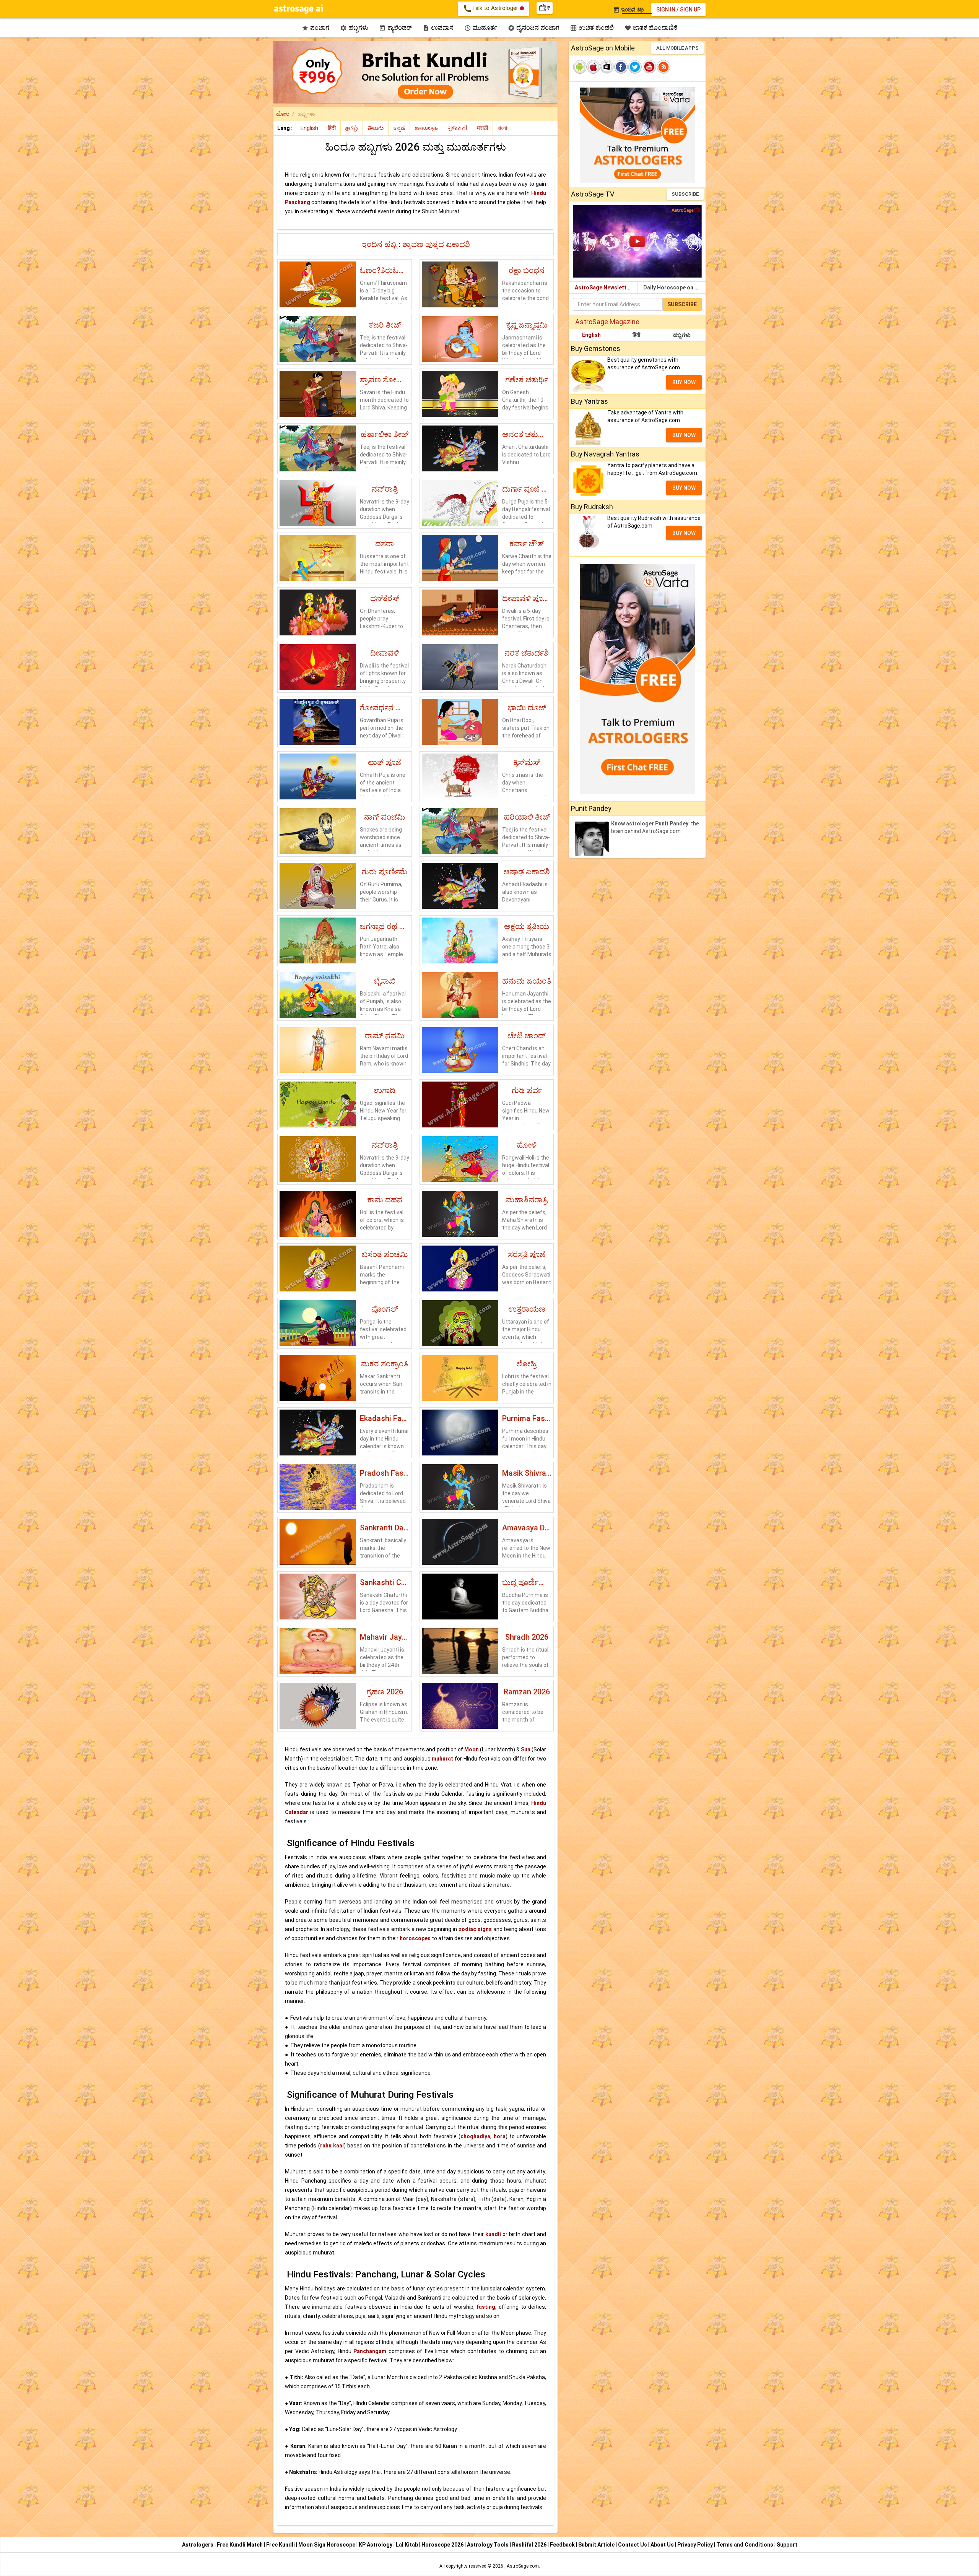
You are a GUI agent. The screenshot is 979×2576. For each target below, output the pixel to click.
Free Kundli (281, 2545)
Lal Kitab (407, 2545)
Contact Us (633, 2545)
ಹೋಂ (283, 114)
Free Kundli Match (240, 2545)
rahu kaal (332, 2146)
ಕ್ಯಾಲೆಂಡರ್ (395, 28)
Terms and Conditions (745, 2545)
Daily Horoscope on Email (674, 287)
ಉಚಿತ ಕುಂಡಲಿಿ (592, 28)
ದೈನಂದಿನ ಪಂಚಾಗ (534, 28)
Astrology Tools (488, 2545)
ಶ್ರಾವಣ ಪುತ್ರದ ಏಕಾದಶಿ (436, 244)
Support (787, 2545)
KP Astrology (376, 2545)
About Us (663, 2545)
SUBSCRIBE (685, 194)
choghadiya (475, 2136)
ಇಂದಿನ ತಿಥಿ (628, 10)
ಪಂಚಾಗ (315, 28)
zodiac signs (475, 1929)
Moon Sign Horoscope (327, 2545)
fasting (486, 2307)
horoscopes (415, 1938)
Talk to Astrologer (491, 9)
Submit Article (597, 2545)
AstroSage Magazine (607, 322)
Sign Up (690, 10)
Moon (472, 1749)
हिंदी (636, 335)
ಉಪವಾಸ (438, 28)
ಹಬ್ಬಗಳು (354, 28)
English (591, 335)
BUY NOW (684, 382)
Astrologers (198, 2545)
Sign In (666, 10)
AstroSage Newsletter (603, 287)
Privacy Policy (696, 2545)
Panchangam (370, 2351)
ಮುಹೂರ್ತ (481, 28)
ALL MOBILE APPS (677, 48)
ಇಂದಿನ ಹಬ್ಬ (380, 244)
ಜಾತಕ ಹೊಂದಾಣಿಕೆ (651, 28)
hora (500, 2136)
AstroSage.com (523, 2566)
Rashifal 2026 (529, 2545)
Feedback (563, 2545)
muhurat (442, 1759)
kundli (493, 2234)
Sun (526, 1749)
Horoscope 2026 (442, 2545)
